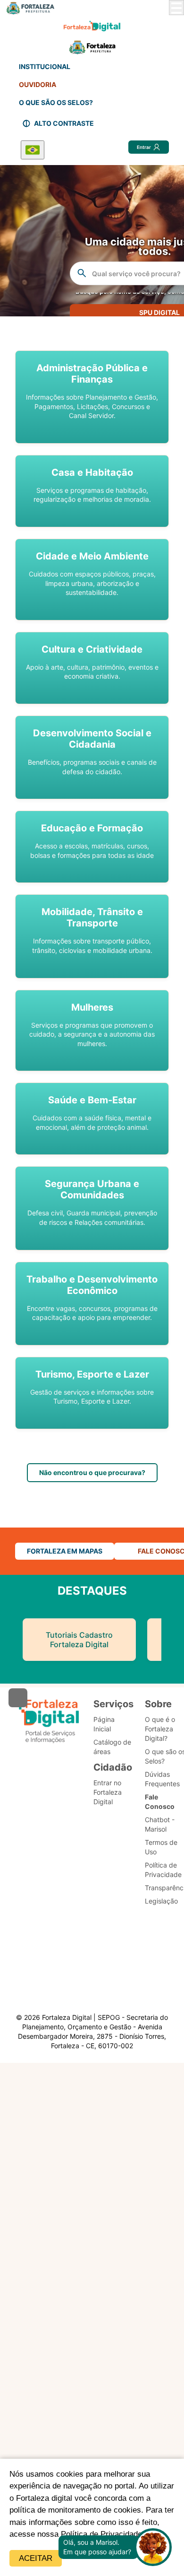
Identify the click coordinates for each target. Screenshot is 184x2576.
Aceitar (36, 2558)
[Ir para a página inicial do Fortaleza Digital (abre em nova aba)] (49, 1721)
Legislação (161, 1901)
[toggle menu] (176, 8)
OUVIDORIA (38, 84)
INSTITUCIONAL (45, 66)
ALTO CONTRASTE (64, 123)
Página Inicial (104, 1724)
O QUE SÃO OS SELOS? (56, 102)
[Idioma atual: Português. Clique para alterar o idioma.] (33, 150)
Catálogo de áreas (112, 1747)
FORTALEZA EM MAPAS (65, 1551)
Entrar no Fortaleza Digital (108, 1792)
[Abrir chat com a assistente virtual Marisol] (153, 2547)
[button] (92, 397)
